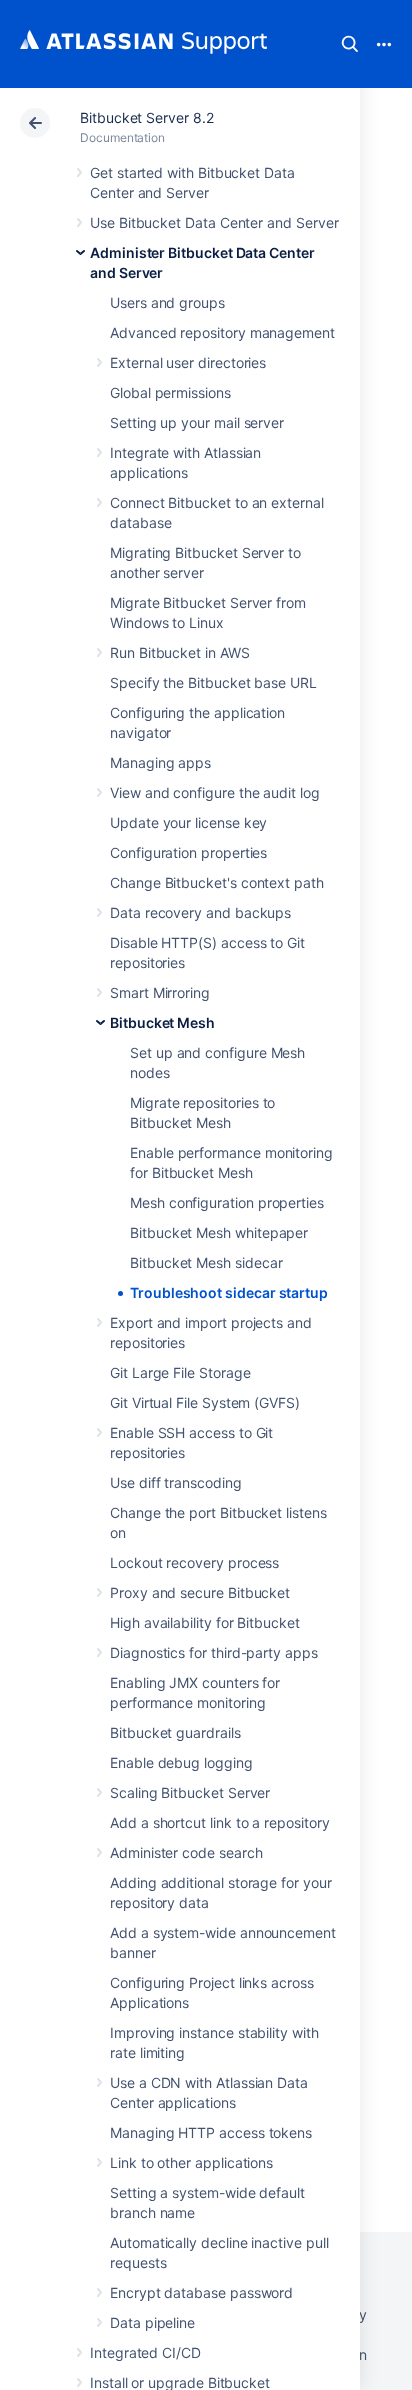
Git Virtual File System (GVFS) (205, 1402)
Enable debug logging (181, 1762)
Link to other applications (191, 2162)
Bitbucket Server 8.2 (147, 117)
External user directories (188, 362)
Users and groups (167, 302)
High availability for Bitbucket (205, 1622)
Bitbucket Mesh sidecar (206, 1262)
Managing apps (160, 762)
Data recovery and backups (200, 912)
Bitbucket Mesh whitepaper (219, 1232)
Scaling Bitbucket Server (190, 1792)
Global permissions (170, 392)
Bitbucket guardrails (175, 1732)
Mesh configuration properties (227, 1202)
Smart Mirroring (160, 992)
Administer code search (186, 1852)
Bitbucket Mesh (162, 1022)
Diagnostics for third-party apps (214, 1652)
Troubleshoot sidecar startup (229, 1292)
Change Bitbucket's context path (217, 882)
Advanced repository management (222, 332)
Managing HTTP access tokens (211, 2132)
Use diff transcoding (176, 1482)
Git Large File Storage (180, 1372)
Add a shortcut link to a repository (220, 1822)
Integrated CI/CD (145, 2352)
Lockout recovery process (194, 1562)
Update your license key (188, 822)
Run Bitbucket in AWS (180, 652)
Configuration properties (188, 852)
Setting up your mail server (197, 422)
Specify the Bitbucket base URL (213, 682)
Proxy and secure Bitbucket (200, 1592)
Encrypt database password (201, 2292)
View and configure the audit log (215, 792)
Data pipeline (152, 2322)
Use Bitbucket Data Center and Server (214, 222)
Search (350, 44)
